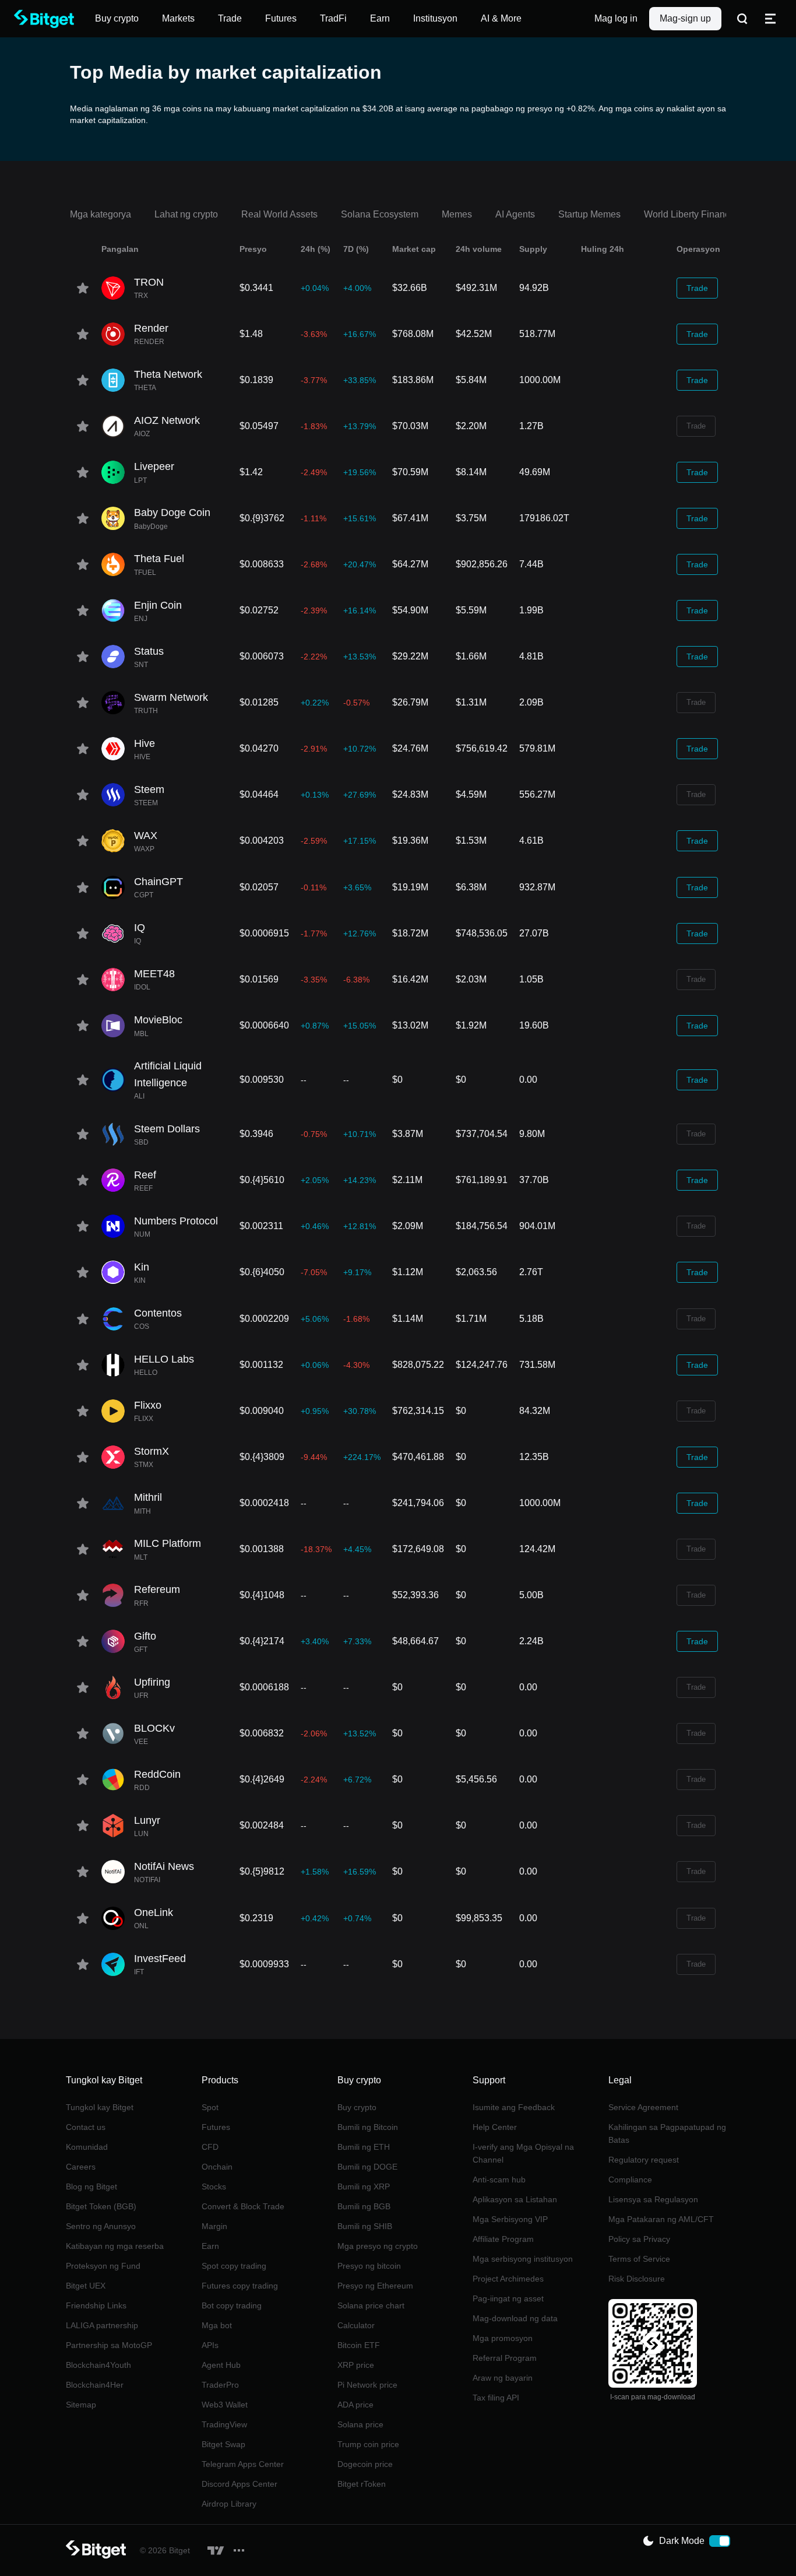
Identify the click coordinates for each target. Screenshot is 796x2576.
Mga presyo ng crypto (378, 2246)
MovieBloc (158, 1020)
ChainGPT (159, 882)
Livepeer (154, 466)
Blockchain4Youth (98, 2365)
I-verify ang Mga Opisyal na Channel (523, 2153)
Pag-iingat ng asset (508, 2298)
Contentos (158, 1313)
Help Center (495, 2127)
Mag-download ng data (515, 2318)
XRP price (356, 2365)
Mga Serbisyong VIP (510, 2219)
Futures (216, 2127)
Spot (210, 2107)
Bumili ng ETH (364, 2147)
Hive (145, 743)
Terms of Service (639, 2259)
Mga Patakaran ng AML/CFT (661, 2219)
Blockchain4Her (95, 2385)
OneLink (154, 1912)
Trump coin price (368, 2444)
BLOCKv (154, 1728)
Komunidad (87, 2147)
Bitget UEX (86, 2286)
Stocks (214, 2187)
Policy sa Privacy (639, 2239)
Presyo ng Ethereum (375, 2286)
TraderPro (220, 2385)
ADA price (355, 2405)
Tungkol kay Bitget (100, 2107)
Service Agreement (643, 2107)
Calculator (356, 2325)
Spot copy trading (234, 2266)
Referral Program (505, 2358)
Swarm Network (171, 697)
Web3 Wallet (225, 2405)
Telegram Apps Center (243, 2464)
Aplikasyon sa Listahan (515, 2199)
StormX (152, 1451)
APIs (210, 2345)
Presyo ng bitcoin (369, 2266)
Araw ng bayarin (503, 2378)
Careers (81, 2167)
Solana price (360, 2424)
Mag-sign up (685, 18)
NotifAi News (164, 1866)
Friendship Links (96, 2305)
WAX (146, 836)
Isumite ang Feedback (514, 2107)
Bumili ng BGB (364, 2206)
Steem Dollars (167, 1129)
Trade (697, 288)
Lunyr (147, 1820)
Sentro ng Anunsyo (101, 2226)
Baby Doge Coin (172, 513)
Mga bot (217, 2325)
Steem (149, 789)
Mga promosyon (503, 2338)
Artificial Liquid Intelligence (168, 1074)
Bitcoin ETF (359, 2345)
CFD (210, 2147)
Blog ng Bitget (91, 2187)
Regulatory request (644, 2160)
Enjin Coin (158, 605)
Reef (145, 1175)
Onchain (217, 2167)
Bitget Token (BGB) (101, 2206)
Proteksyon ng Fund (103, 2266)
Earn (210, 2246)
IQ (140, 928)
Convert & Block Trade (243, 2206)
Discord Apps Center (239, 2484)
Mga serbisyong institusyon (523, 2259)
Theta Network (168, 374)
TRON (149, 282)
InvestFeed (160, 1959)
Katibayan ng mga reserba (115, 2246)
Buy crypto (357, 2107)
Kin (142, 1267)
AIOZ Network (167, 420)
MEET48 (154, 974)
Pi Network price (367, 2385)
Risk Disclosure (637, 2279)
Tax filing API (496, 2398)
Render (151, 328)
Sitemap (81, 2405)
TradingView (224, 2424)
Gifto (145, 1636)
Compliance (630, 2180)
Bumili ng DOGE (367, 2167)
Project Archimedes (508, 2279)
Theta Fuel (159, 559)
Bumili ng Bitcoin (368, 2127)
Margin (214, 2226)
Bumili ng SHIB (365, 2226)
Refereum (157, 1589)
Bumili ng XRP (364, 2187)
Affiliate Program (503, 2239)
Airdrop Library (229, 2504)
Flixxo (148, 1405)
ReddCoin (157, 1774)
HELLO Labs (164, 1359)
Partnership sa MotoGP (109, 2345)
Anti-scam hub (499, 2180)
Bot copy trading (232, 2305)
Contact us (86, 2127)
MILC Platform (168, 1543)
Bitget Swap (223, 2444)
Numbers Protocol (176, 1221)
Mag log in (616, 18)
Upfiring (152, 1682)
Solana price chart (371, 2305)
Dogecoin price (365, 2464)
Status (149, 651)
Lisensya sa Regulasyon (653, 2199)
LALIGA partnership (102, 2325)
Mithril (148, 1497)
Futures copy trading (240, 2286)
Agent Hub (221, 2365)
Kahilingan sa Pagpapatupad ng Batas (667, 2133)
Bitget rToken (362, 2484)
